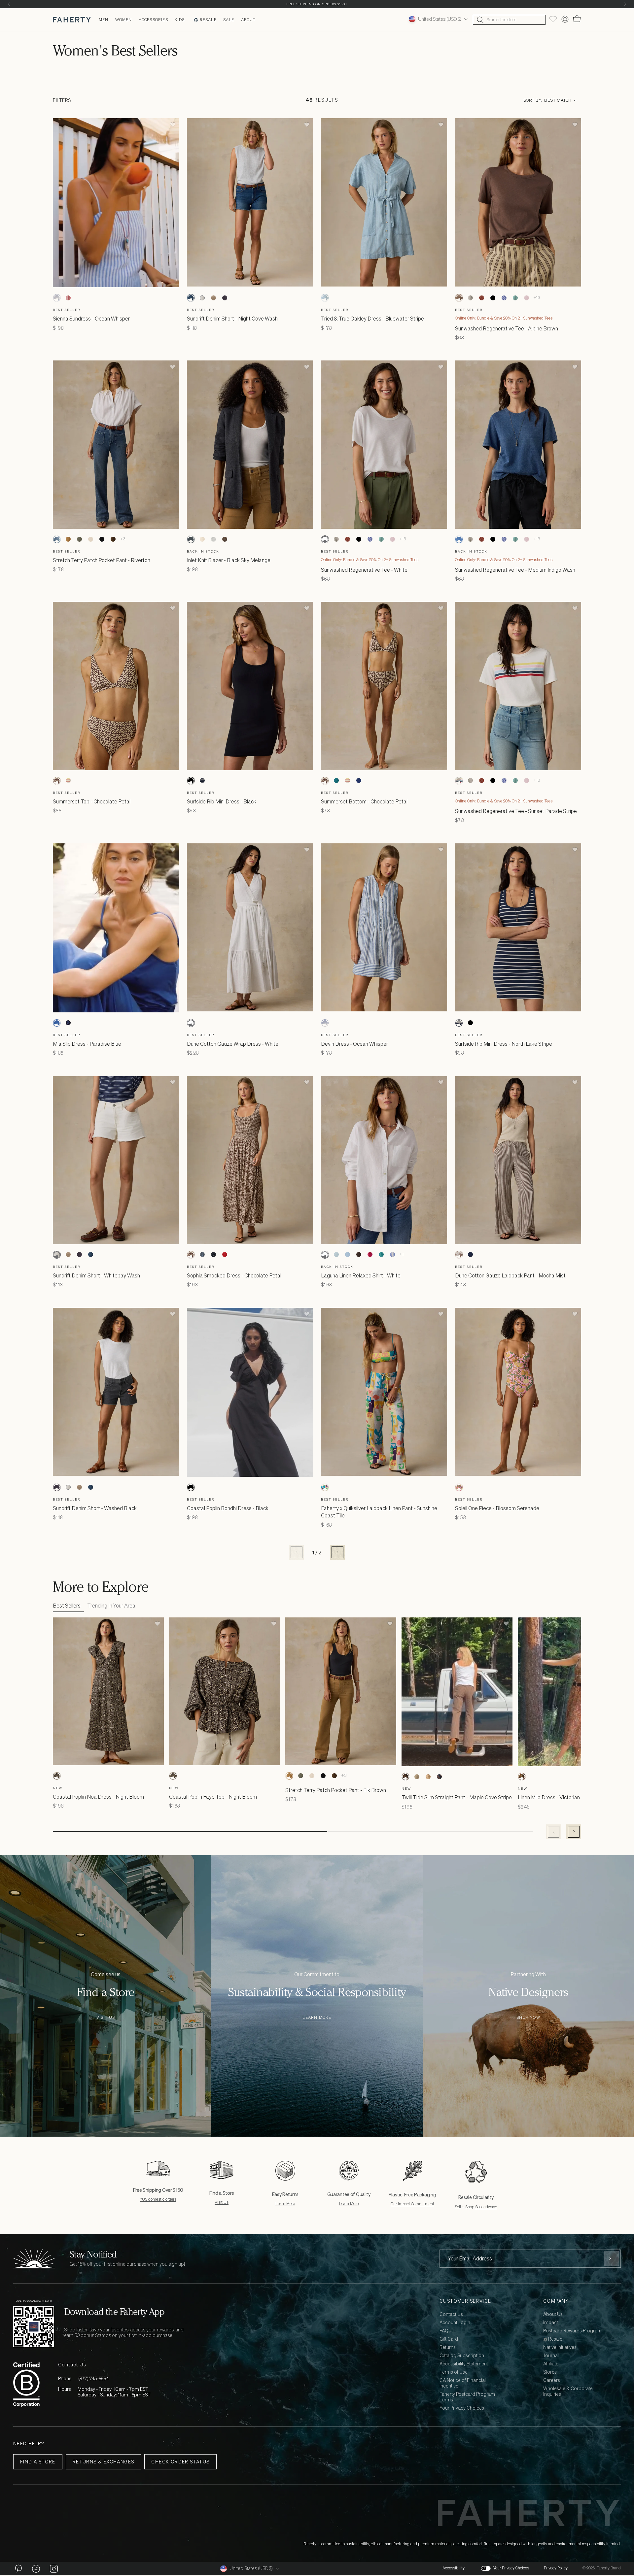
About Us (553, 2314)
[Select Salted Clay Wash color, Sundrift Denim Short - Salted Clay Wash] (213, 298)
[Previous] (9, 4)
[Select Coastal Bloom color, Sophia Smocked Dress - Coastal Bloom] (202, 1255)
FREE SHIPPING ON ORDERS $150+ (317, 4)
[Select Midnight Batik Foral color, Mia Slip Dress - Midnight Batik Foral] (68, 1023)
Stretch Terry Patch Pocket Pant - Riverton (102, 560)
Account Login (455, 2323)
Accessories (153, 20)
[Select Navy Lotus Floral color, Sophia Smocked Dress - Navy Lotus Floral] (213, 1255)
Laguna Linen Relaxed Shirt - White (361, 1275)
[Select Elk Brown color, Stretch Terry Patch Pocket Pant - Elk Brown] (68, 539)
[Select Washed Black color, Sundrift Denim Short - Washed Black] (225, 298)
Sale (229, 20)
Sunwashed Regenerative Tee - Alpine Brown (507, 328)
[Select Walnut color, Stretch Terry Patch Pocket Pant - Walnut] (113, 539)
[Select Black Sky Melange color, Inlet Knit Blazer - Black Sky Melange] (191, 539)
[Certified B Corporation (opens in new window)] (26, 2384)
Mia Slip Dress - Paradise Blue (87, 1044)
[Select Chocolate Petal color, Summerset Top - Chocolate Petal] (57, 781)
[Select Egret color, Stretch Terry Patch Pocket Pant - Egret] (90, 539)
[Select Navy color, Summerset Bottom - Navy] (359, 781)
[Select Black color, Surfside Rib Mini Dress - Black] (191, 781)
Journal (551, 2356)
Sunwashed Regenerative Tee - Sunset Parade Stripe (516, 811)
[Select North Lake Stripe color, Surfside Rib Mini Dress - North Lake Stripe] (202, 781)
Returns (448, 2347)
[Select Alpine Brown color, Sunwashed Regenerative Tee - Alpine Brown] (459, 298)
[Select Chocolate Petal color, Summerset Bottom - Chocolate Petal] (325, 781)
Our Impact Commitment (412, 2204)
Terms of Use (454, 2372)
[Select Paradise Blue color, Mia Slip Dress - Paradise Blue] (57, 1023)
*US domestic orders (158, 2199)
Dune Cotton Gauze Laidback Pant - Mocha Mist (510, 1275)
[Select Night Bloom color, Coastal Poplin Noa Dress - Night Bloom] (57, 1776)
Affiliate (551, 2364)
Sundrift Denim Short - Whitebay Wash (96, 1275)
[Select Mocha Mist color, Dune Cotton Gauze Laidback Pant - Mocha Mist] (459, 1255)
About (248, 20)
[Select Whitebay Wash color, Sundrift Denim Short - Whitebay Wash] (202, 298)
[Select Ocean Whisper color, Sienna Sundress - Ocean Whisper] (57, 298)
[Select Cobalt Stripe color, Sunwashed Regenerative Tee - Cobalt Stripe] (504, 298)
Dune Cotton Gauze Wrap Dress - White (233, 1044)
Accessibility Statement (464, 2364)
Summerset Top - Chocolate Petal (92, 801)
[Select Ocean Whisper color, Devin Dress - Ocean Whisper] (325, 1023)
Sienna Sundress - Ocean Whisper (91, 319)
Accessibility (454, 2568)
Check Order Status (180, 2462)
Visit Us (106, 2018)
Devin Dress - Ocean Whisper (354, 1044)
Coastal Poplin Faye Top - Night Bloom (213, 1797)
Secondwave (486, 2207)
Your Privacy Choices (462, 2408)
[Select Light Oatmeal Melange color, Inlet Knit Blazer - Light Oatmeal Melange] (202, 539)
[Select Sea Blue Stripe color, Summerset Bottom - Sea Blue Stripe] (336, 781)
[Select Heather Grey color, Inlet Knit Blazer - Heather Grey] (213, 539)
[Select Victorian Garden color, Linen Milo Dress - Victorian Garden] (522, 1777)
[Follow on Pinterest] (18, 2568)
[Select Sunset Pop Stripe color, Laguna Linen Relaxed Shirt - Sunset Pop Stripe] (370, 1255)
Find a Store (38, 2462)
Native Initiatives (560, 2347)
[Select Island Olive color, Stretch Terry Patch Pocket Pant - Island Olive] (79, 539)
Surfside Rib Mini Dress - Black (222, 801)
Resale (208, 20)
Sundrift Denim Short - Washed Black (95, 1508)
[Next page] (337, 1552)
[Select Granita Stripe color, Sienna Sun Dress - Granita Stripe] (68, 298)
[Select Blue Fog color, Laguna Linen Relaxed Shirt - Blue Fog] (336, 1255)
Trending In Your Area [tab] (111, 1606)
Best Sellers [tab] (67, 1606)
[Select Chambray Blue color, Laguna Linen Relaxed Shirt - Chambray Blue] (347, 1255)
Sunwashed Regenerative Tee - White (364, 570)
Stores (550, 2372)
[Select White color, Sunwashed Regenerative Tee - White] (325, 539)
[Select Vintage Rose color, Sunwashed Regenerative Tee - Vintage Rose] (526, 298)
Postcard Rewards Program (572, 2331)
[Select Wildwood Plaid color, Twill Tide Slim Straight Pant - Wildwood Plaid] (417, 1777)
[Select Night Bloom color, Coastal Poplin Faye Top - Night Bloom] (173, 1776)
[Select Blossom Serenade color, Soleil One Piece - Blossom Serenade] (459, 1487)
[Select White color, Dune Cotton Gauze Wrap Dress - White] (191, 1023)
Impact (551, 2323)
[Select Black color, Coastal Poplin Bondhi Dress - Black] (191, 1487)
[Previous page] (297, 1552)
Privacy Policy (556, 2568)
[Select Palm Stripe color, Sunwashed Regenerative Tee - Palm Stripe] (515, 298)
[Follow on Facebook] (36, 2568)
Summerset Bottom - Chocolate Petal (364, 801)
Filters (62, 101)
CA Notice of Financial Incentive (463, 2383)
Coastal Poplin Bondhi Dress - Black (228, 1508)
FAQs (445, 2331)
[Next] (625, 4)
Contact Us (451, 2314)
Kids (180, 20)
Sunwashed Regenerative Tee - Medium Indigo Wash (515, 570)
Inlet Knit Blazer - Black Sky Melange (229, 560)
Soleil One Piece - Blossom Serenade (497, 1508)
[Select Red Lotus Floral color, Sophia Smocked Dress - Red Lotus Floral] (225, 1255)
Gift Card (449, 2339)
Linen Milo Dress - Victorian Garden (558, 1797)
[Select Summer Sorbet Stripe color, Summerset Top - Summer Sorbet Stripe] (68, 781)
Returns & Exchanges (104, 2462)
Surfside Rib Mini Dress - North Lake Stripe (504, 1044)
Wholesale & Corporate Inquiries (568, 2391)
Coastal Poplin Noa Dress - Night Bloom (98, 1797)
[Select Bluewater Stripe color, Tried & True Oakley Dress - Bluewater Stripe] (325, 298)
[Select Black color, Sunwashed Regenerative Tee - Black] (493, 298)
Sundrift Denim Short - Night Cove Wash (232, 319)
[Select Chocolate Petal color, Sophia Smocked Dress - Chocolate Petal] (191, 1255)
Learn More (317, 2018)
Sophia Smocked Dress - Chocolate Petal (234, 1275)
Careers (552, 2380)
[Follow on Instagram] (54, 2568)
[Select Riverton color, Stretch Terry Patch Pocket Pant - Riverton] (57, 539)
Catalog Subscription (462, 2356)
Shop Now (528, 2018)
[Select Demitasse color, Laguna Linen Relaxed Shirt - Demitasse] (359, 1255)
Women (124, 20)
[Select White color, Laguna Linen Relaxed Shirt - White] (325, 1255)
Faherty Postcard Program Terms (467, 2397)
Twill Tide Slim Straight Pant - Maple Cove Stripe (457, 1797)
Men (104, 20)
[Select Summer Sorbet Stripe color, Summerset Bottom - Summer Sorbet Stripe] (347, 781)
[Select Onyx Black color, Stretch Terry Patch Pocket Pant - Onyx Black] (102, 539)
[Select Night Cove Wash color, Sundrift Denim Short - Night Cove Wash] (191, 298)
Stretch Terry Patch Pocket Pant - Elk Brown (336, 1790)
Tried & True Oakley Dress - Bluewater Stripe (372, 319)
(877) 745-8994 (94, 2378)
